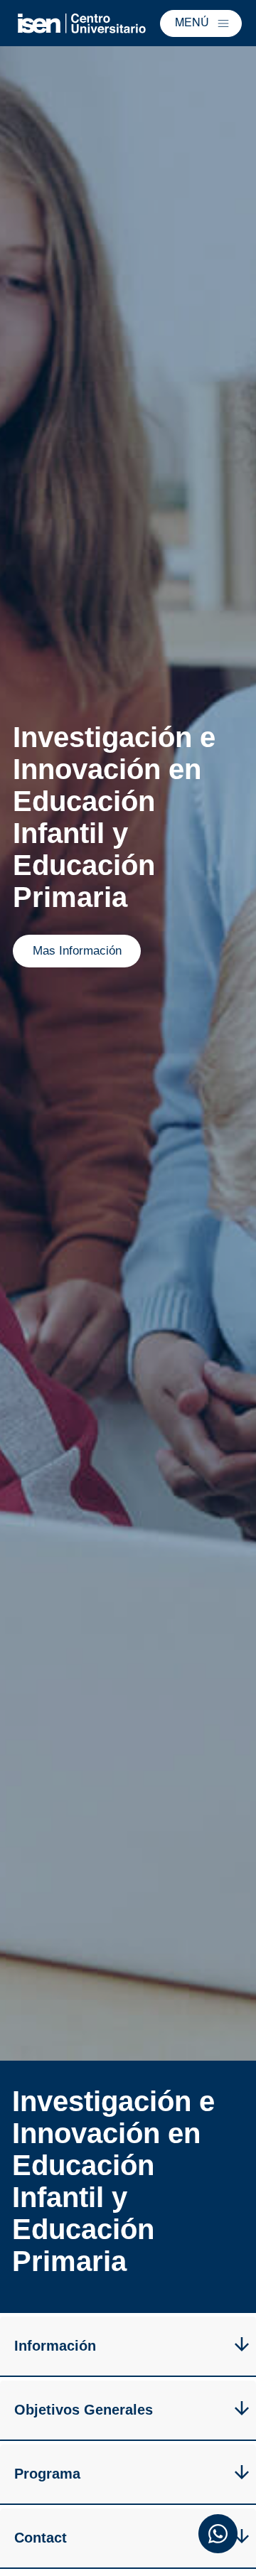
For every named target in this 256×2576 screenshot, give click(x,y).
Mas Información (77, 951)
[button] (201, 23)
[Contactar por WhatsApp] (218, 2536)
